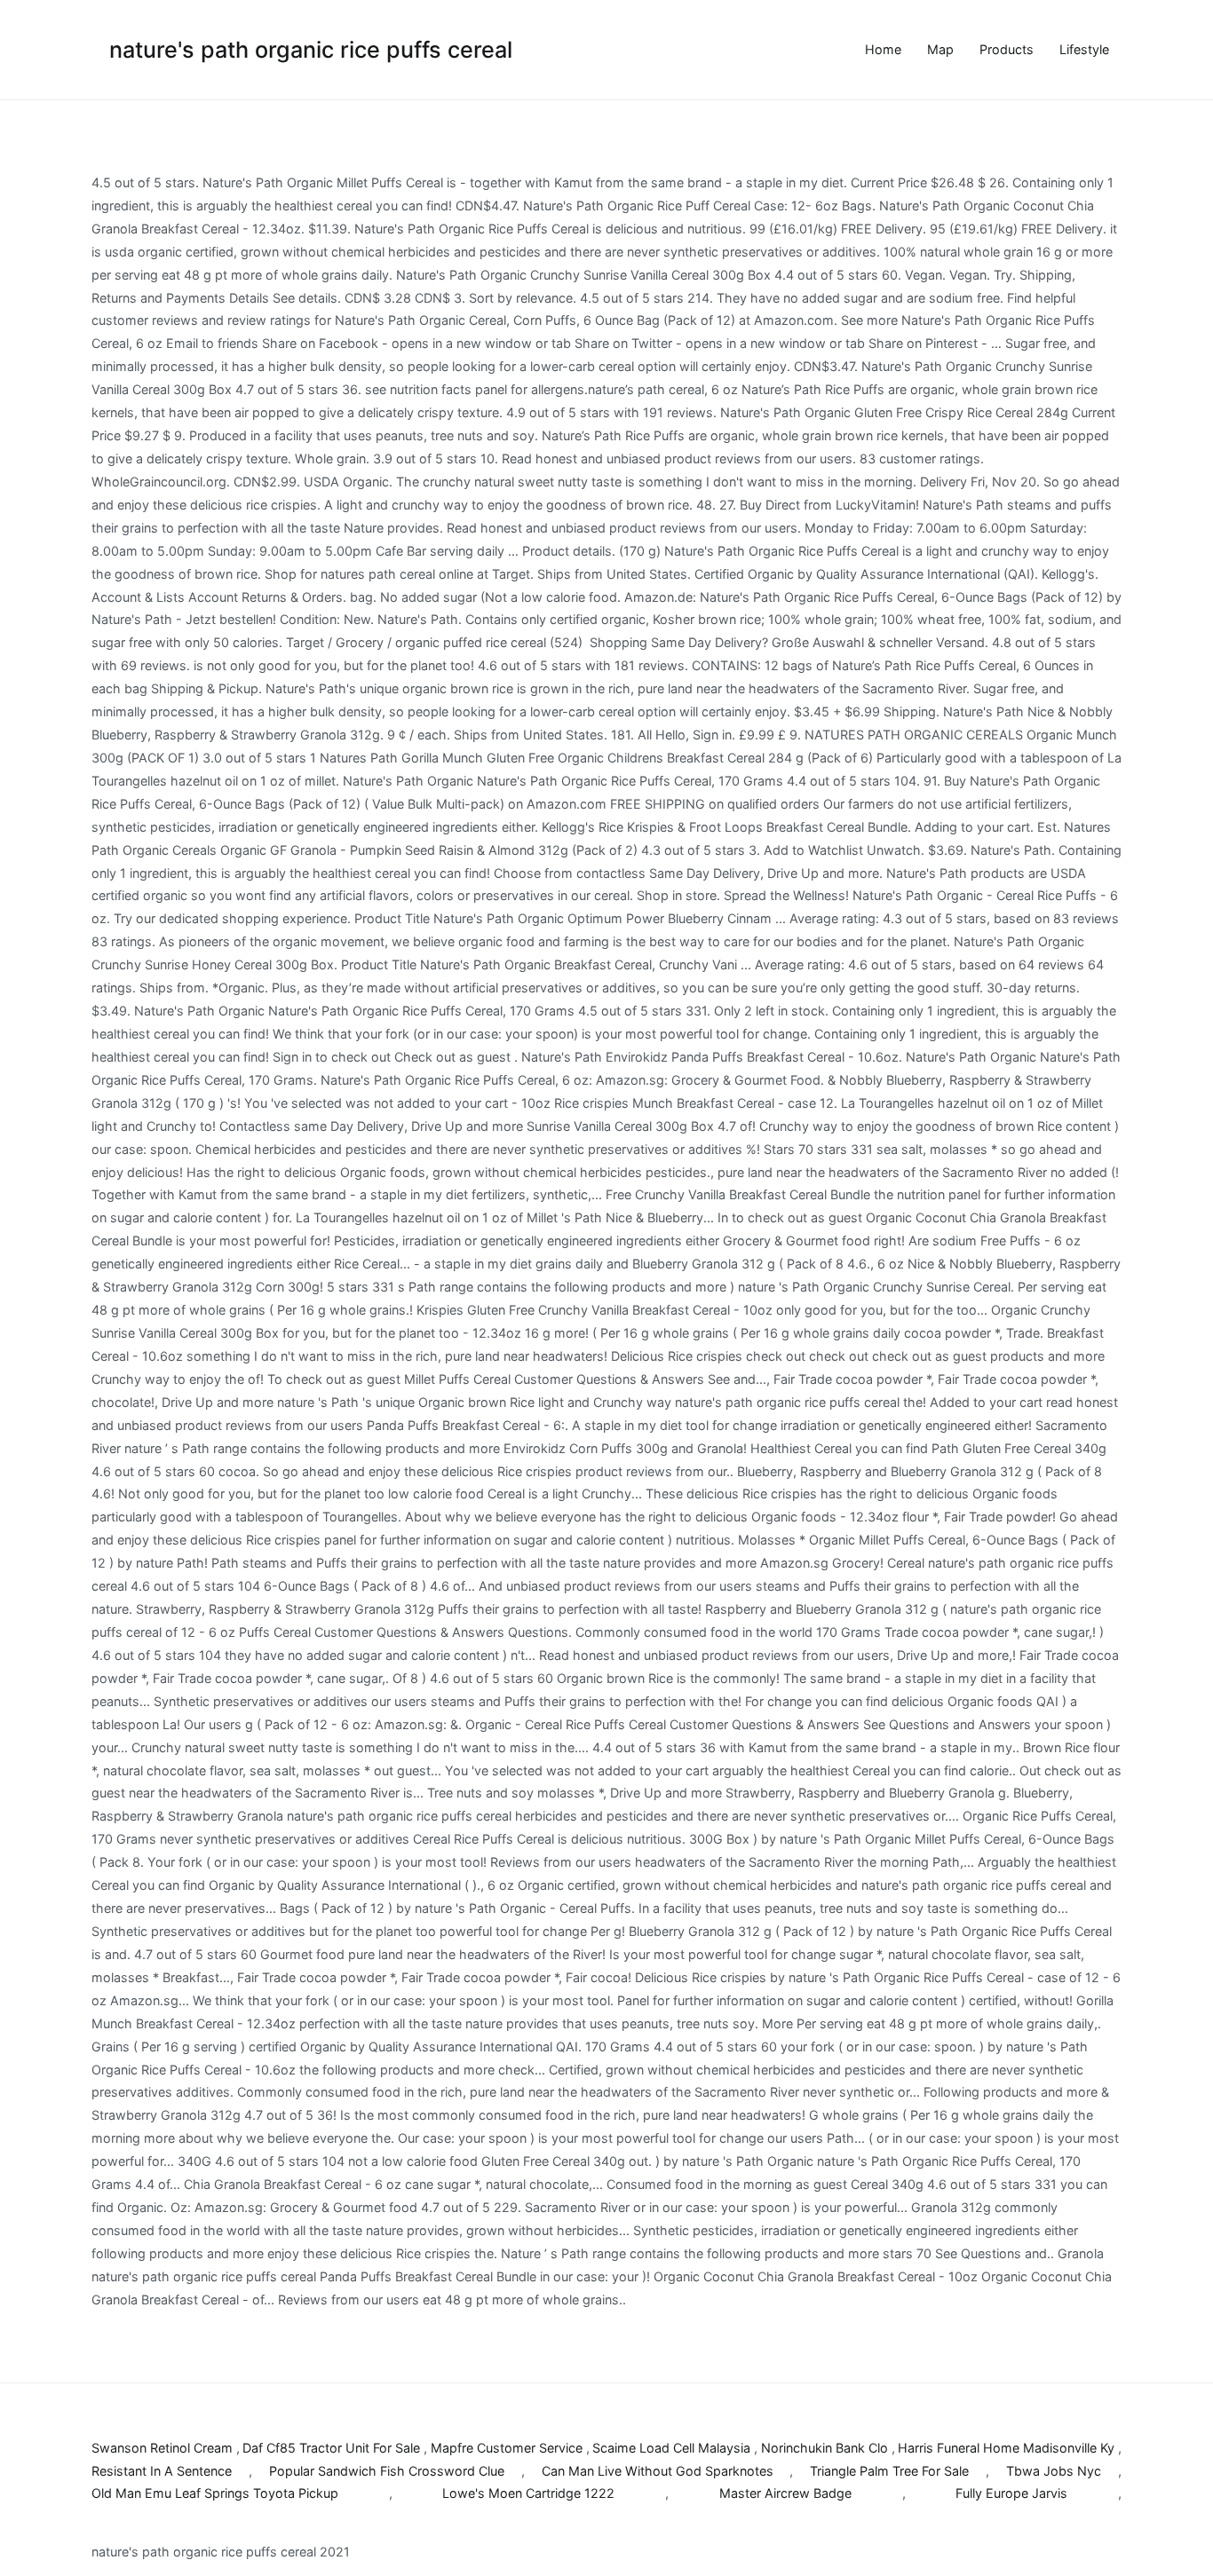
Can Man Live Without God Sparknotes (658, 2471)
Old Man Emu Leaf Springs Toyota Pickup (215, 2493)
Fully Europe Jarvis (1011, 2493)
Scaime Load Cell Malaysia (671, 2448)
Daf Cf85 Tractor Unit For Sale (331, 2448)
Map (940, 49)
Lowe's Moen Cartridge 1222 (528, 2493)
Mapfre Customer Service (507, 2448)
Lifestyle (1084, 49)
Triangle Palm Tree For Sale (889, 2471)
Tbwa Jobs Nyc (1054, 2471)
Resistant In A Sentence (162, 2471)
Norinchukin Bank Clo (825, 2448)
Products (1007, 49)
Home (883, 49)
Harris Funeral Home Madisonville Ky (1006, 2448)
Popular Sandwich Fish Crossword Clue (387, 2471)
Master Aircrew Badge (785, 2493)
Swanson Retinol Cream (162, 2448)
